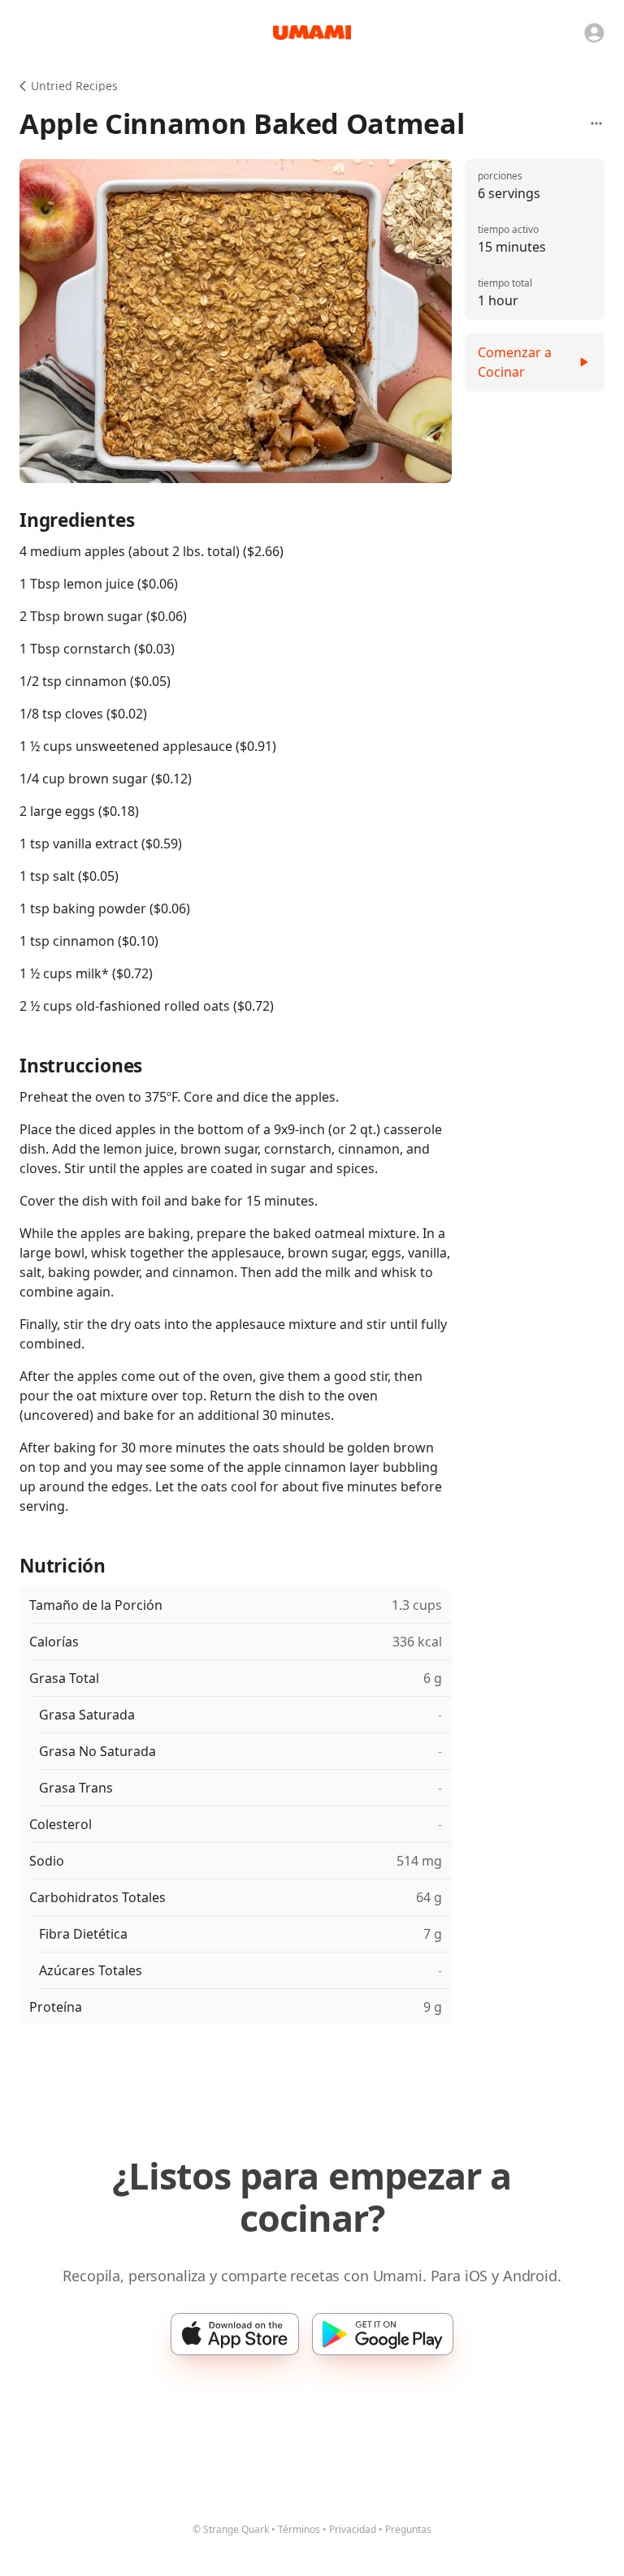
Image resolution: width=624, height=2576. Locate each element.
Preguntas (408, 2529)
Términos (299, 2529)
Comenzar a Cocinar (515, 362)
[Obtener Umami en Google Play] (383, 2334)
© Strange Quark (231, 2529)
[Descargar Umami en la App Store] (235, 2334)
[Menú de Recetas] (596, 123)
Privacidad (353, 2529)
